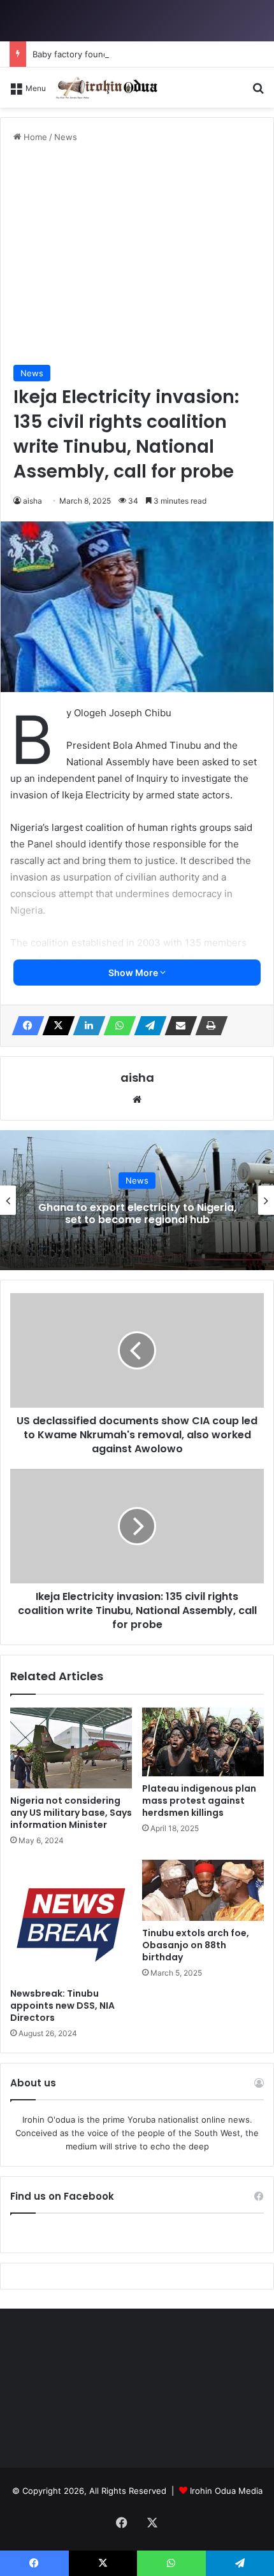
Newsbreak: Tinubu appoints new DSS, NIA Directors (62, 2006)
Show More (134, 973)
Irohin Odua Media (226, 2491)
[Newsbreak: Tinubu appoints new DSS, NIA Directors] (71, 1921)
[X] (55, 1026)
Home (34, 137)
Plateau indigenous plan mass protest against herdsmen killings (199, 1801)
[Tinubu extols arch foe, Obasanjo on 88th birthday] (203, 1890)
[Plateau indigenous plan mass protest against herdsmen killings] (203, 1742)
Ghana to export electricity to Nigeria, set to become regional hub (137, 1214)
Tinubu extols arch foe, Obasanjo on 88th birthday (196, 1945)
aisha (32, 501)
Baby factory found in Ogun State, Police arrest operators (147, 54)
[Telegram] (147, 1026)
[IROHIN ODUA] (106, 88)
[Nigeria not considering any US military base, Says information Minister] (71, 1748)
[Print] (208, 1026)
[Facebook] (24, 1026)
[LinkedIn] (85, 1026)
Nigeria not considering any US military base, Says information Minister (71, 1813)
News (66, 137)
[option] (137, 1200)
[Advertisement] (137, 254)
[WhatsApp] (116, 1026)
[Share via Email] (177, 1026)
